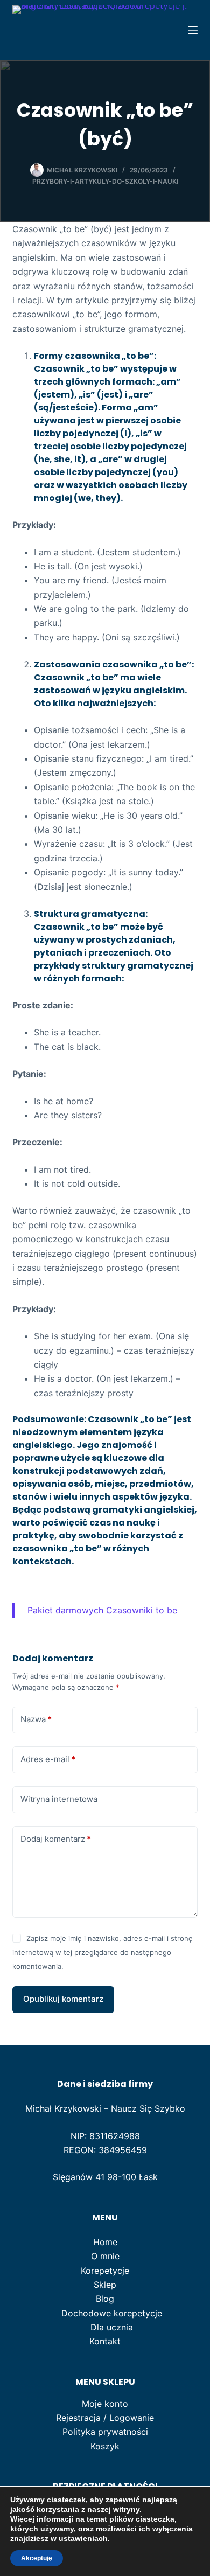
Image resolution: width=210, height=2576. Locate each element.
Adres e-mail (48, 1759)
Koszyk (105, 2446)
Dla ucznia (112, 2327)
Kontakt (105, 2341)
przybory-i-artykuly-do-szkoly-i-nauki (105, 181)
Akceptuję (37, 2558)
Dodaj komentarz (56, 1839)
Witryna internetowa (59, 1799)
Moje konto (105, 2404)
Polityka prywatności (105, 2432)
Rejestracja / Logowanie (105, 2418)
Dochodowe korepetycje (112, 2313)
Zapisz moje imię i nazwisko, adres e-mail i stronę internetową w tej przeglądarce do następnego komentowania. (102, 1952)
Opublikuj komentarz (63, 1999)
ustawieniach (83, 2538)
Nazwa (36, 1719)
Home (105, 2242)
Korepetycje (105, 2271)
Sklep (105, 2285)
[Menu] (193, 30)
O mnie (105, 2256)
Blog (105, 2299)
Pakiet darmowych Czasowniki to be (102, 1610)
